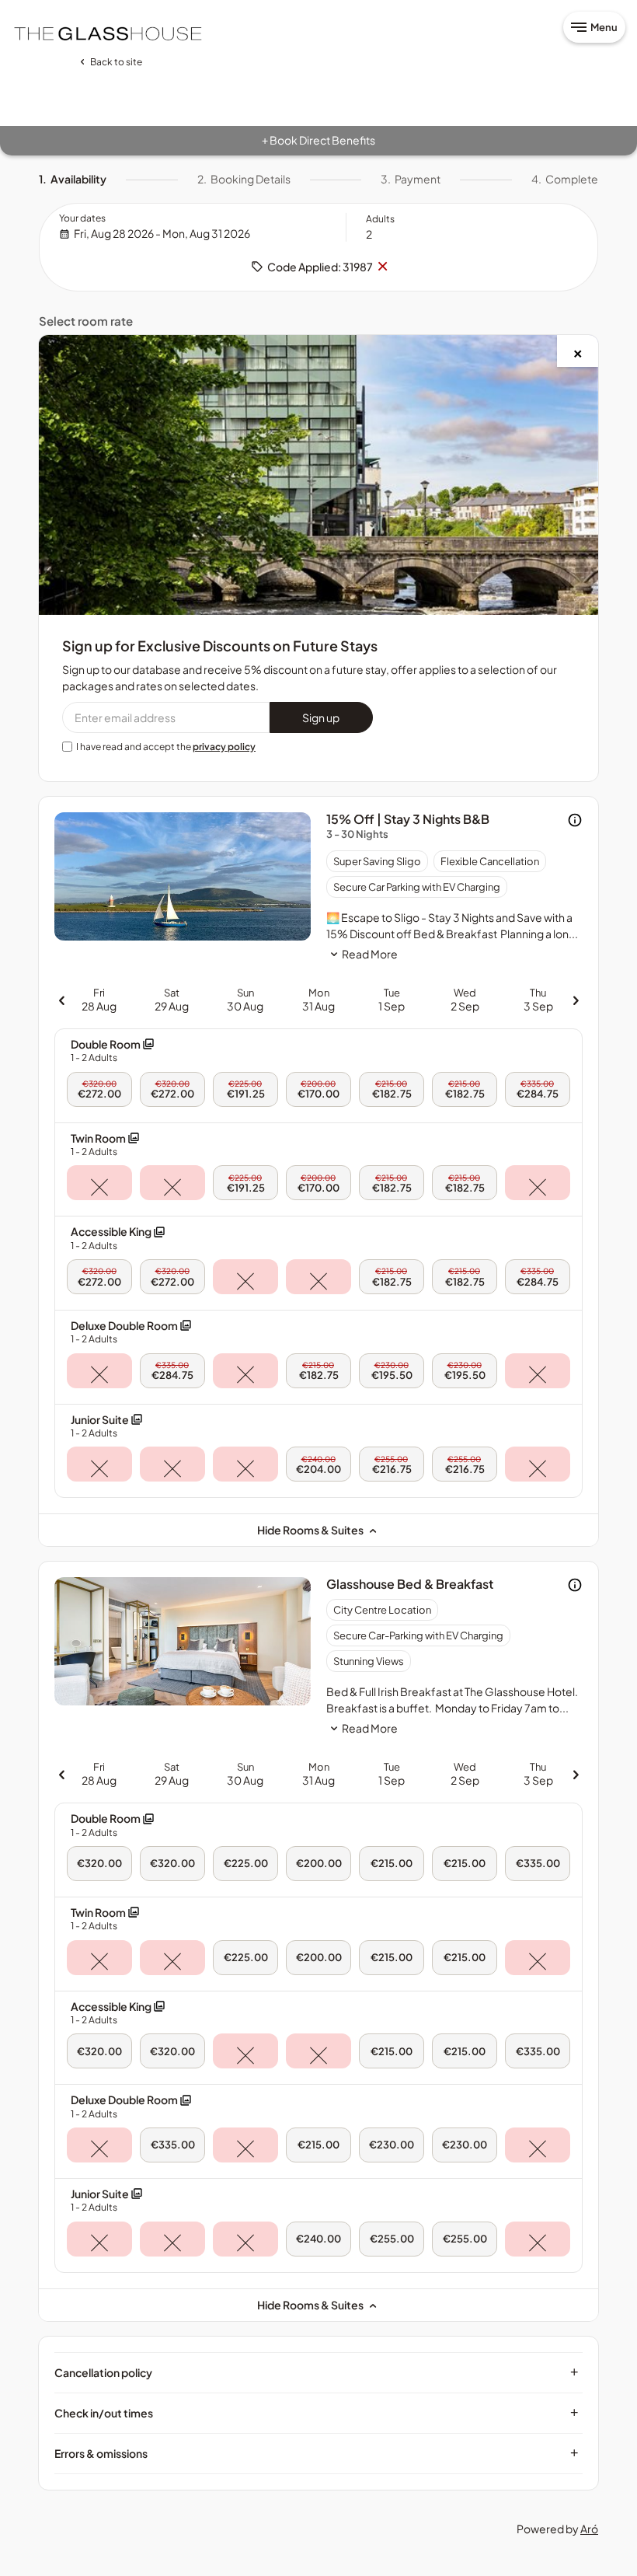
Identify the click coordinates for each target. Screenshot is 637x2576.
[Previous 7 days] (61, 999)
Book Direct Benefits (318, 140)
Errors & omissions (317, 2453)
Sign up (321, 717)
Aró (589, 2529)
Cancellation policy (317, 2372)
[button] (113, 1051)
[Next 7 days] (576, 999)
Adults (380, 219)
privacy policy (224, 747)
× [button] (382, 267)
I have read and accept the (166, 747)
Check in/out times (317, 2413)
